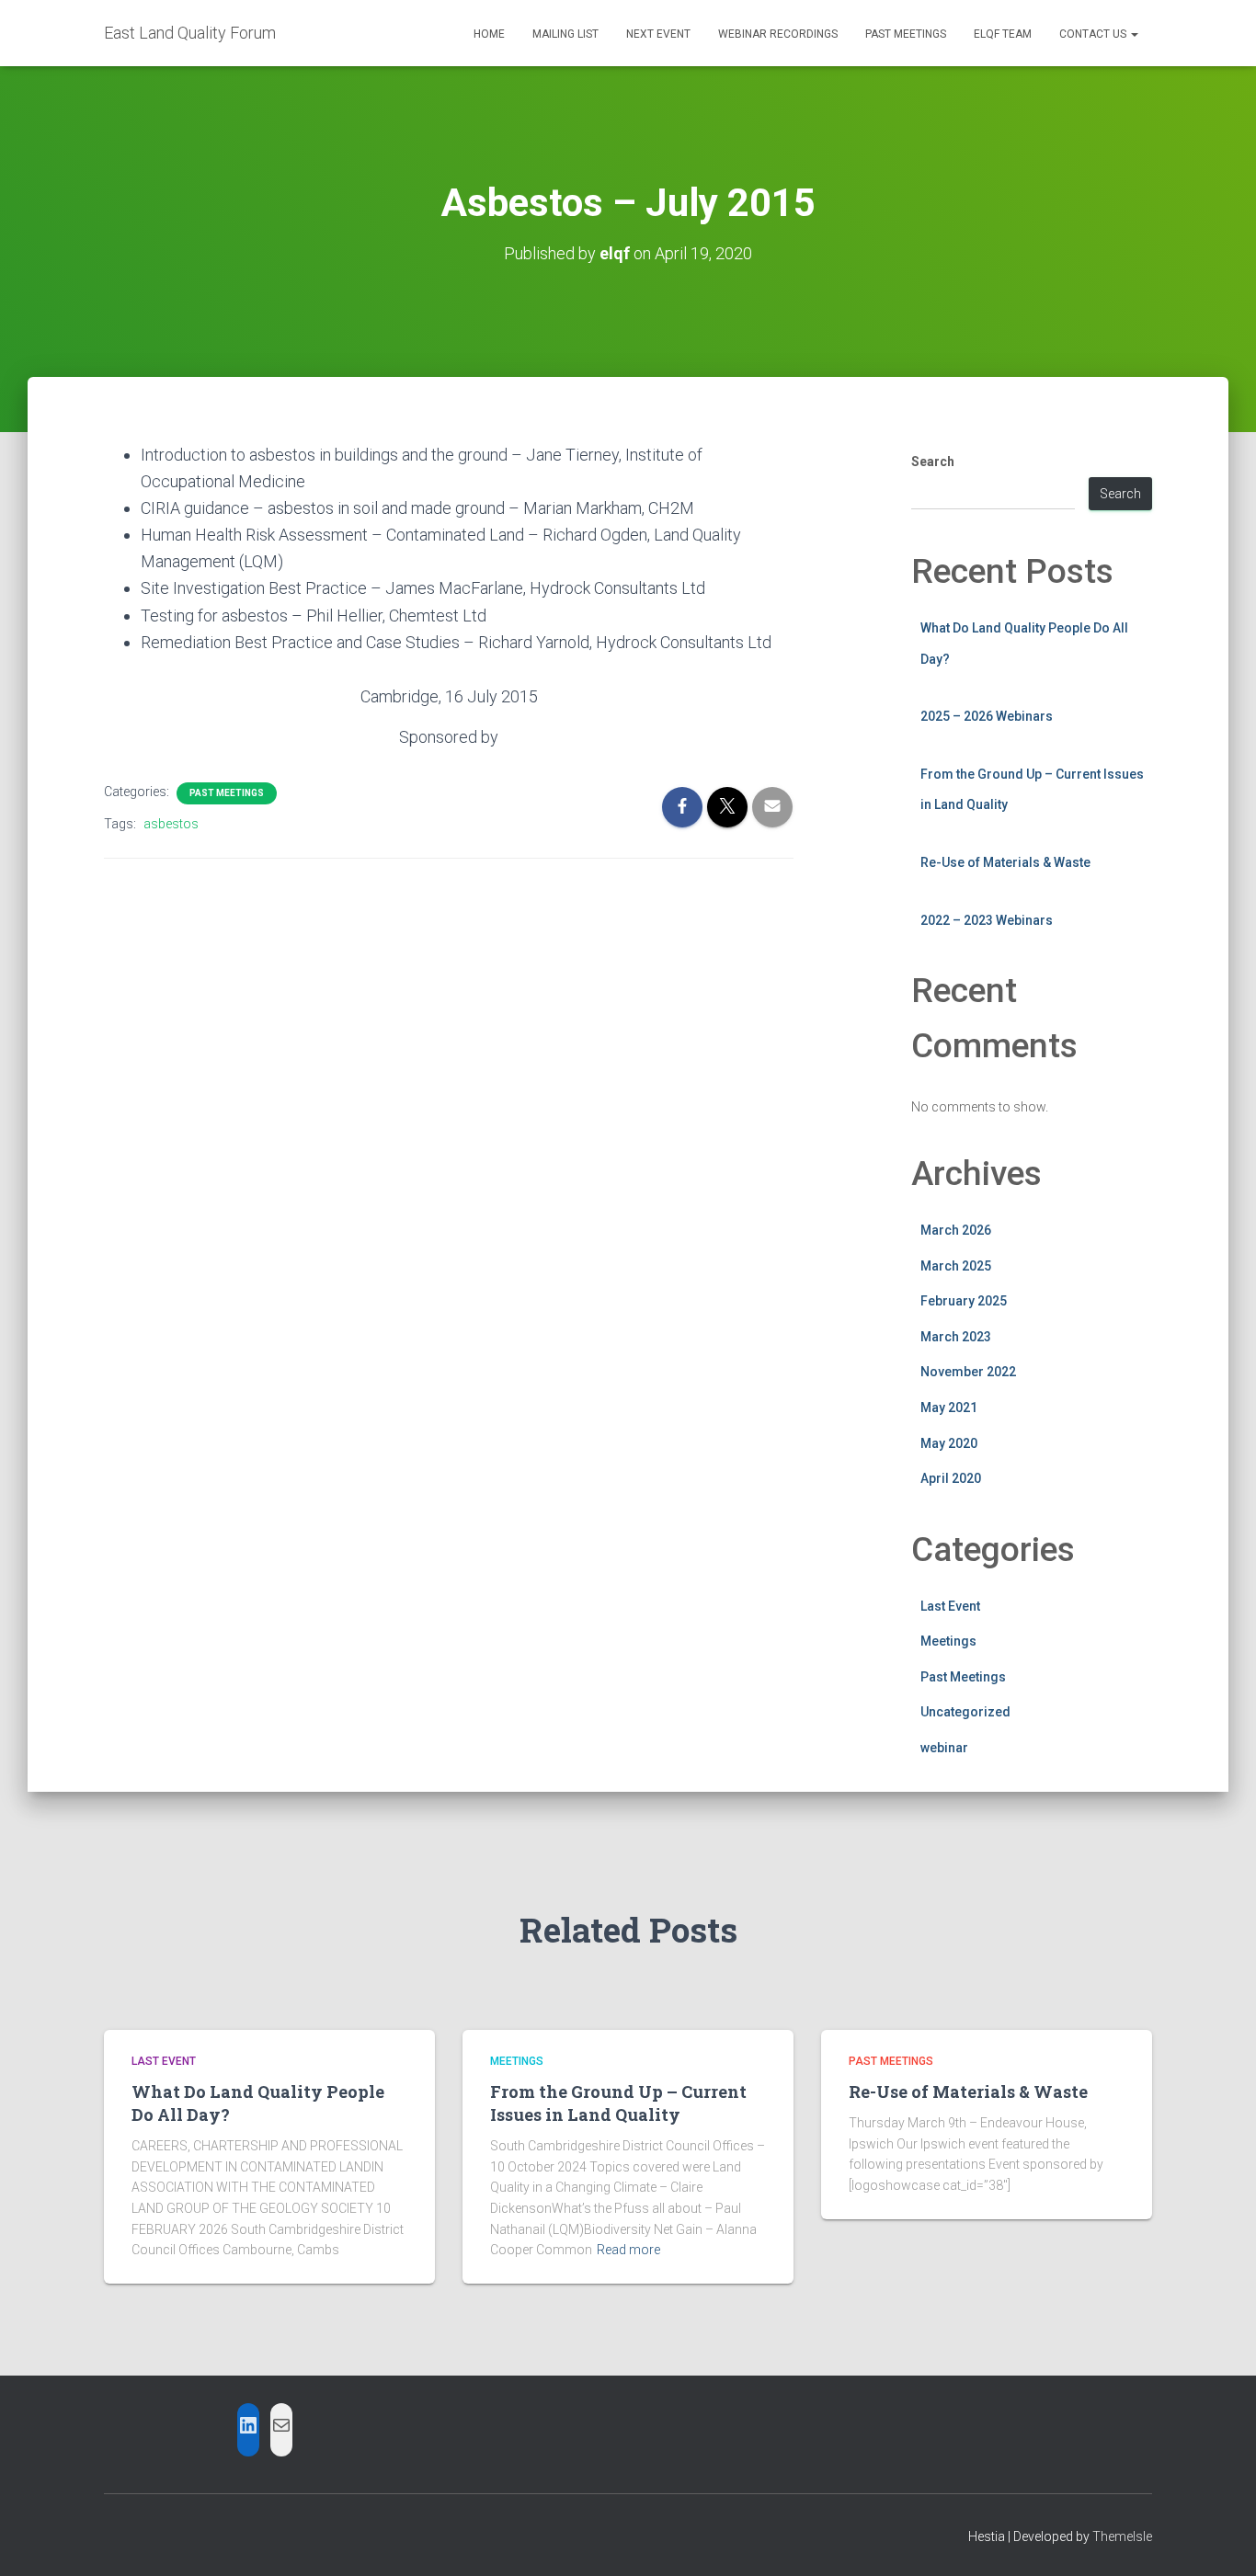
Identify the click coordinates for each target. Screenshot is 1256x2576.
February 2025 (964, 1301)
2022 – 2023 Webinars (987, 920)
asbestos (171, 824)
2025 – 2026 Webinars (987, 716)
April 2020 (951, 1478)
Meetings (948, 1641)
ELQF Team (1003, 34)
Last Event (950, 1606)
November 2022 (968, 1372)
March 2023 (956, 1337)
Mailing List (565, 34)
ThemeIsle (1122, 2536)
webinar (944, 1748)
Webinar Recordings (778, 34)
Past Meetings (906, 34)
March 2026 (956, 1230)
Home (489, 34)
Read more (628, 2250)
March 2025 (956, 1266)
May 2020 (949, 1443)
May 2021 (949, 1408)
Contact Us (1094, 34)
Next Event (658, 34)
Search (933, 462)
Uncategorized (965, 1712)
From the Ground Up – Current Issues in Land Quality (618, 2103)
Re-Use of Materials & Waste (1005, 862)
